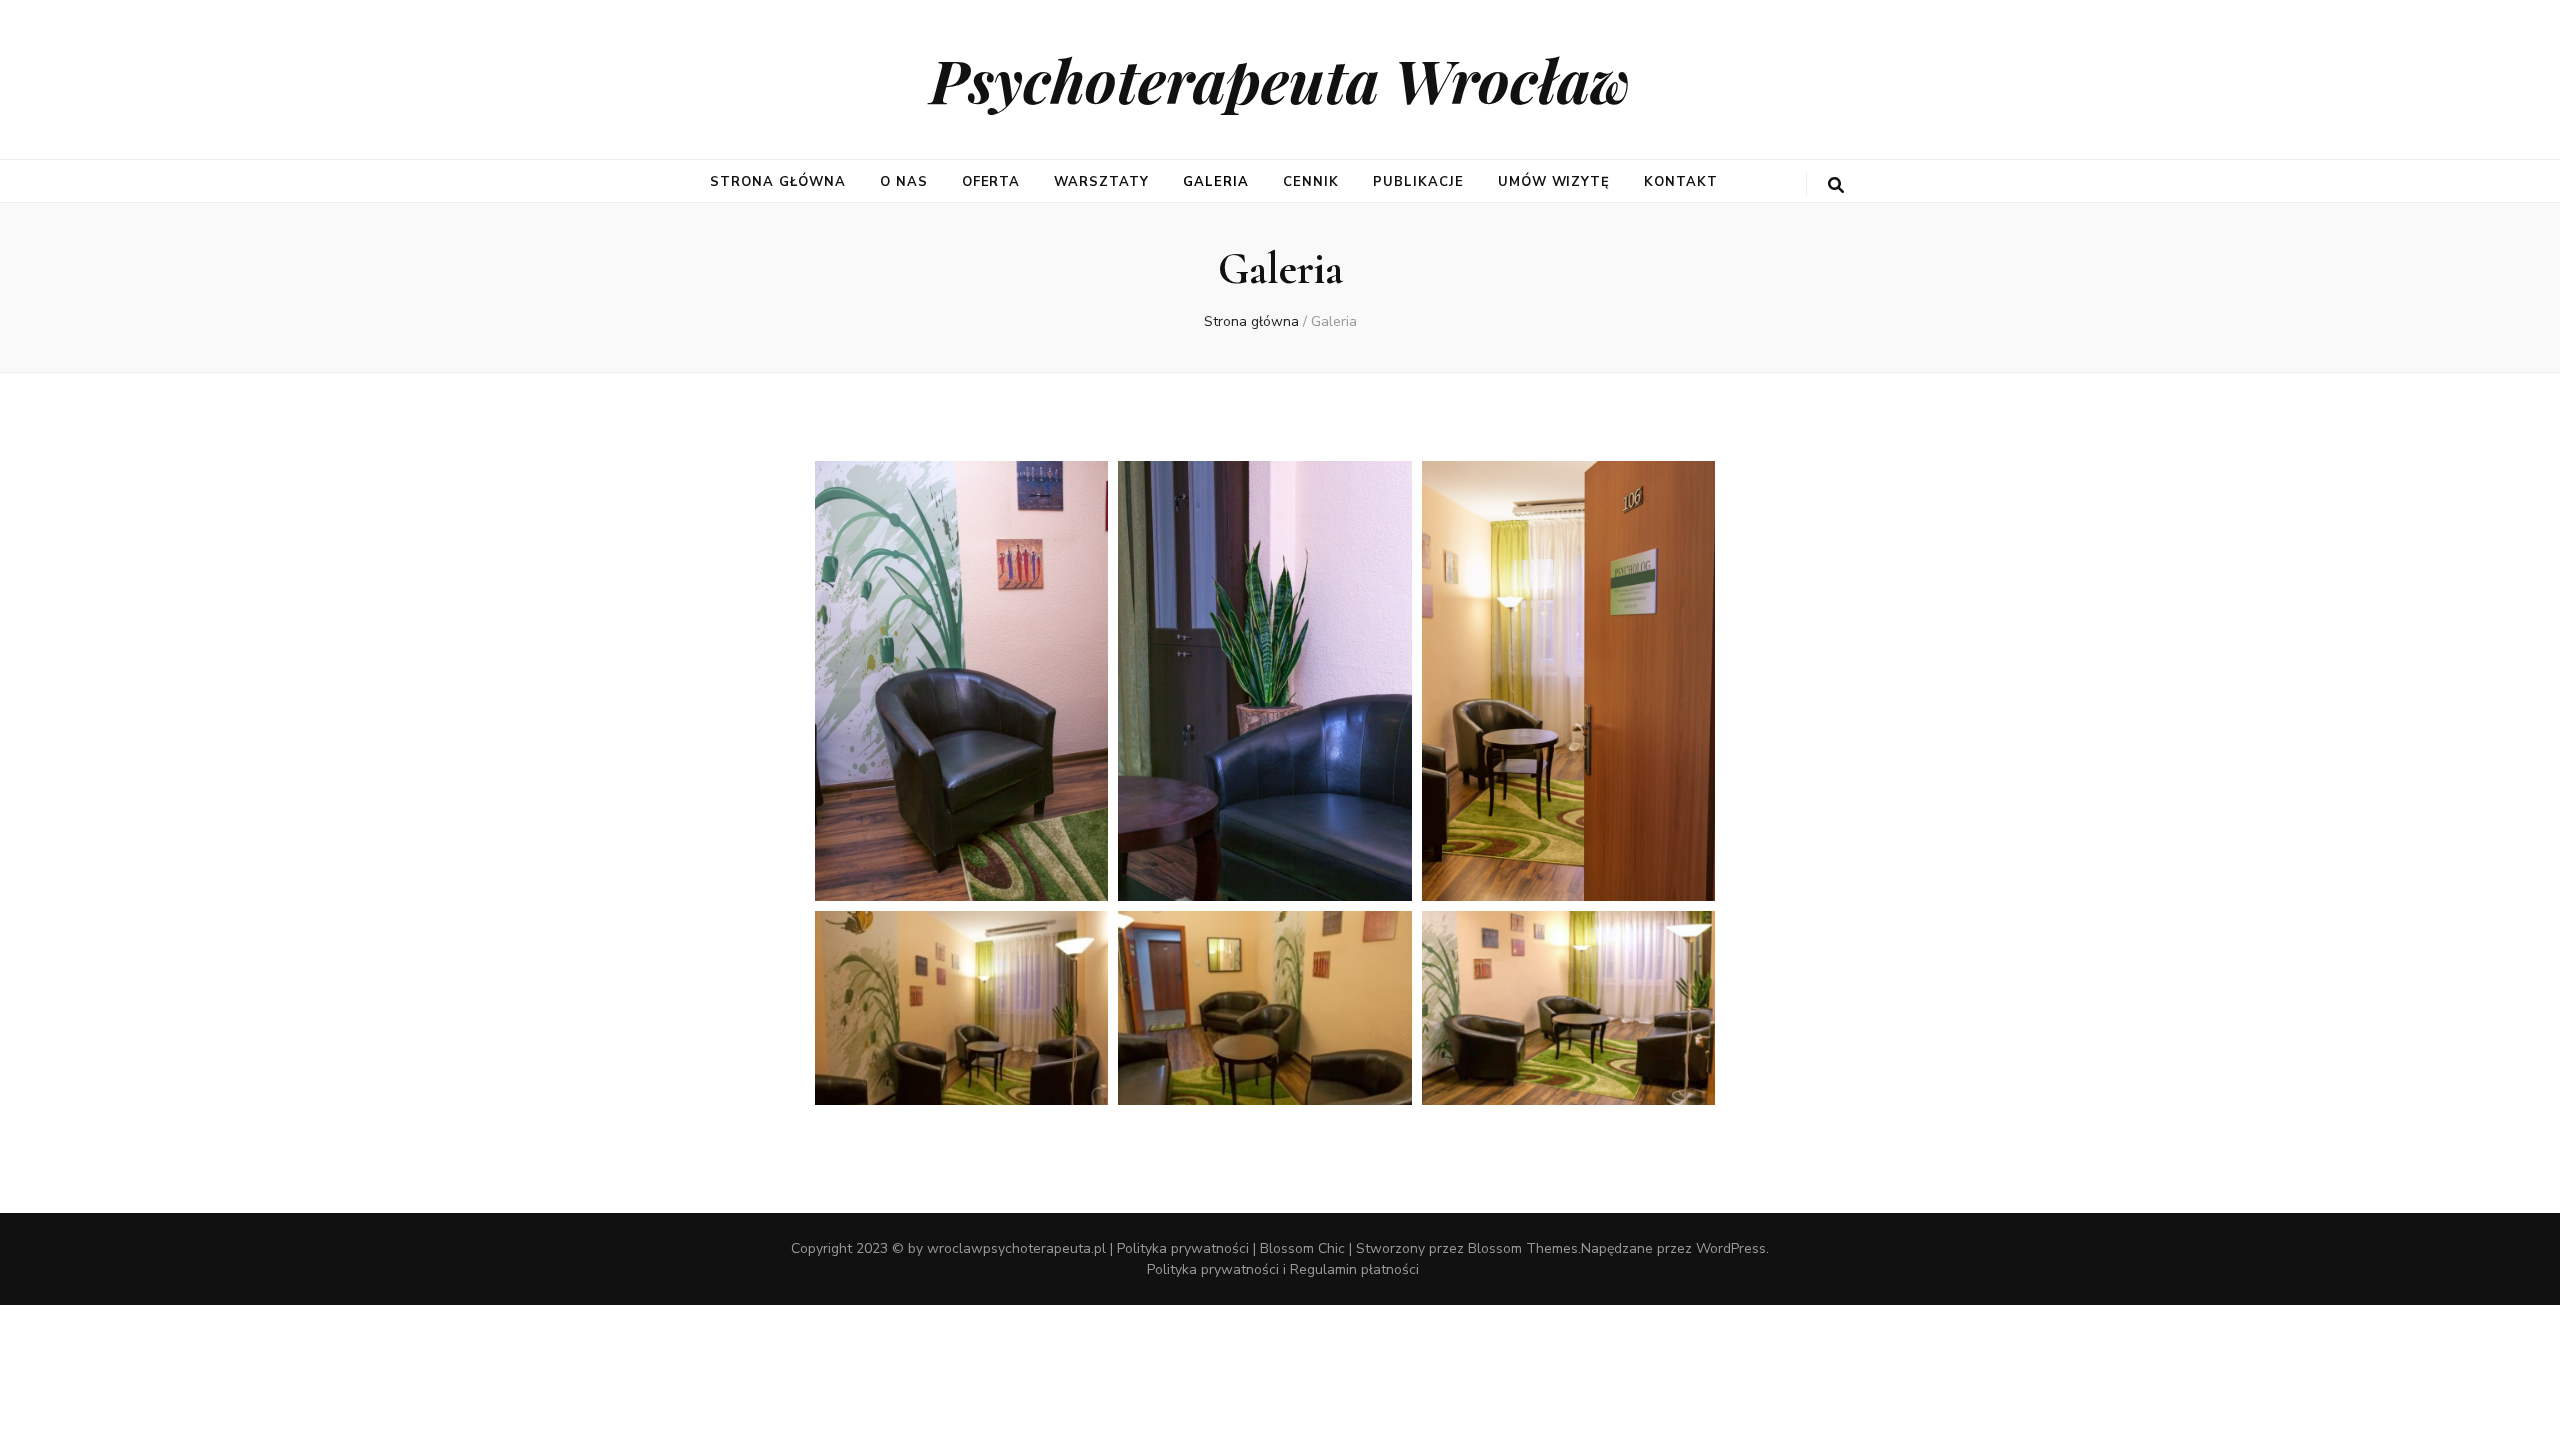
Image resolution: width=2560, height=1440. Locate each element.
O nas (904, 182)
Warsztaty (1101, 182)
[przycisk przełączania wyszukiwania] (1836, 185)
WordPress (1731, 1248)
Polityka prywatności (1183, 1248)
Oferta (991, 182)
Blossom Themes (1523, 1248)
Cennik (1311, 182)
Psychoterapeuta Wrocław (1280, 79)
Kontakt (1681, 182)
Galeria (1216, 182)
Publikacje (1418, 182)
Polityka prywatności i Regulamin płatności (1283, 1269)
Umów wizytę (1554, 182)
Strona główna (778, 182)
